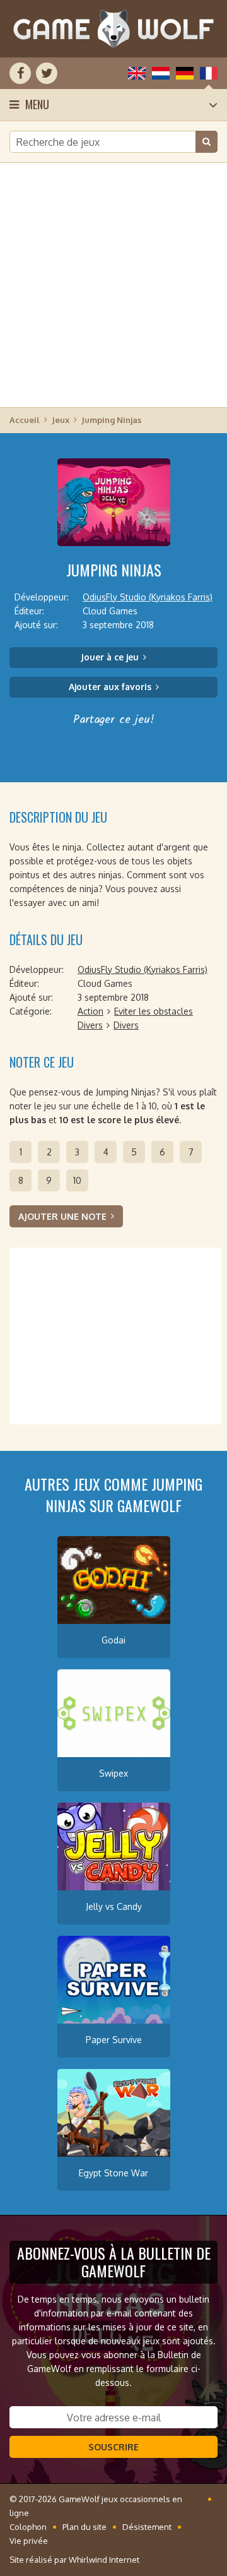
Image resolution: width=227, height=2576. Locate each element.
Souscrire (113, 2447)
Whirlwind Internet (104, 2560)
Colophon (28, 2527)
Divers (90, 1025)
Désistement (147, 2527)
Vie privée (29, 2541)
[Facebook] (20, 73)
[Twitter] (47, 73)
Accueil (25, 420)
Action (90, 1011)
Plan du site (84, 2527)
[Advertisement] (113, 284)
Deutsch (185, 73)
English (137, 73)
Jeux (61, 420)
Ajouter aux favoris (110, 687)
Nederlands (161, 73)
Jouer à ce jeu (110, 657)
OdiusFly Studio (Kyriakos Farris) (148, 597)
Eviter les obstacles (154, 1011)
